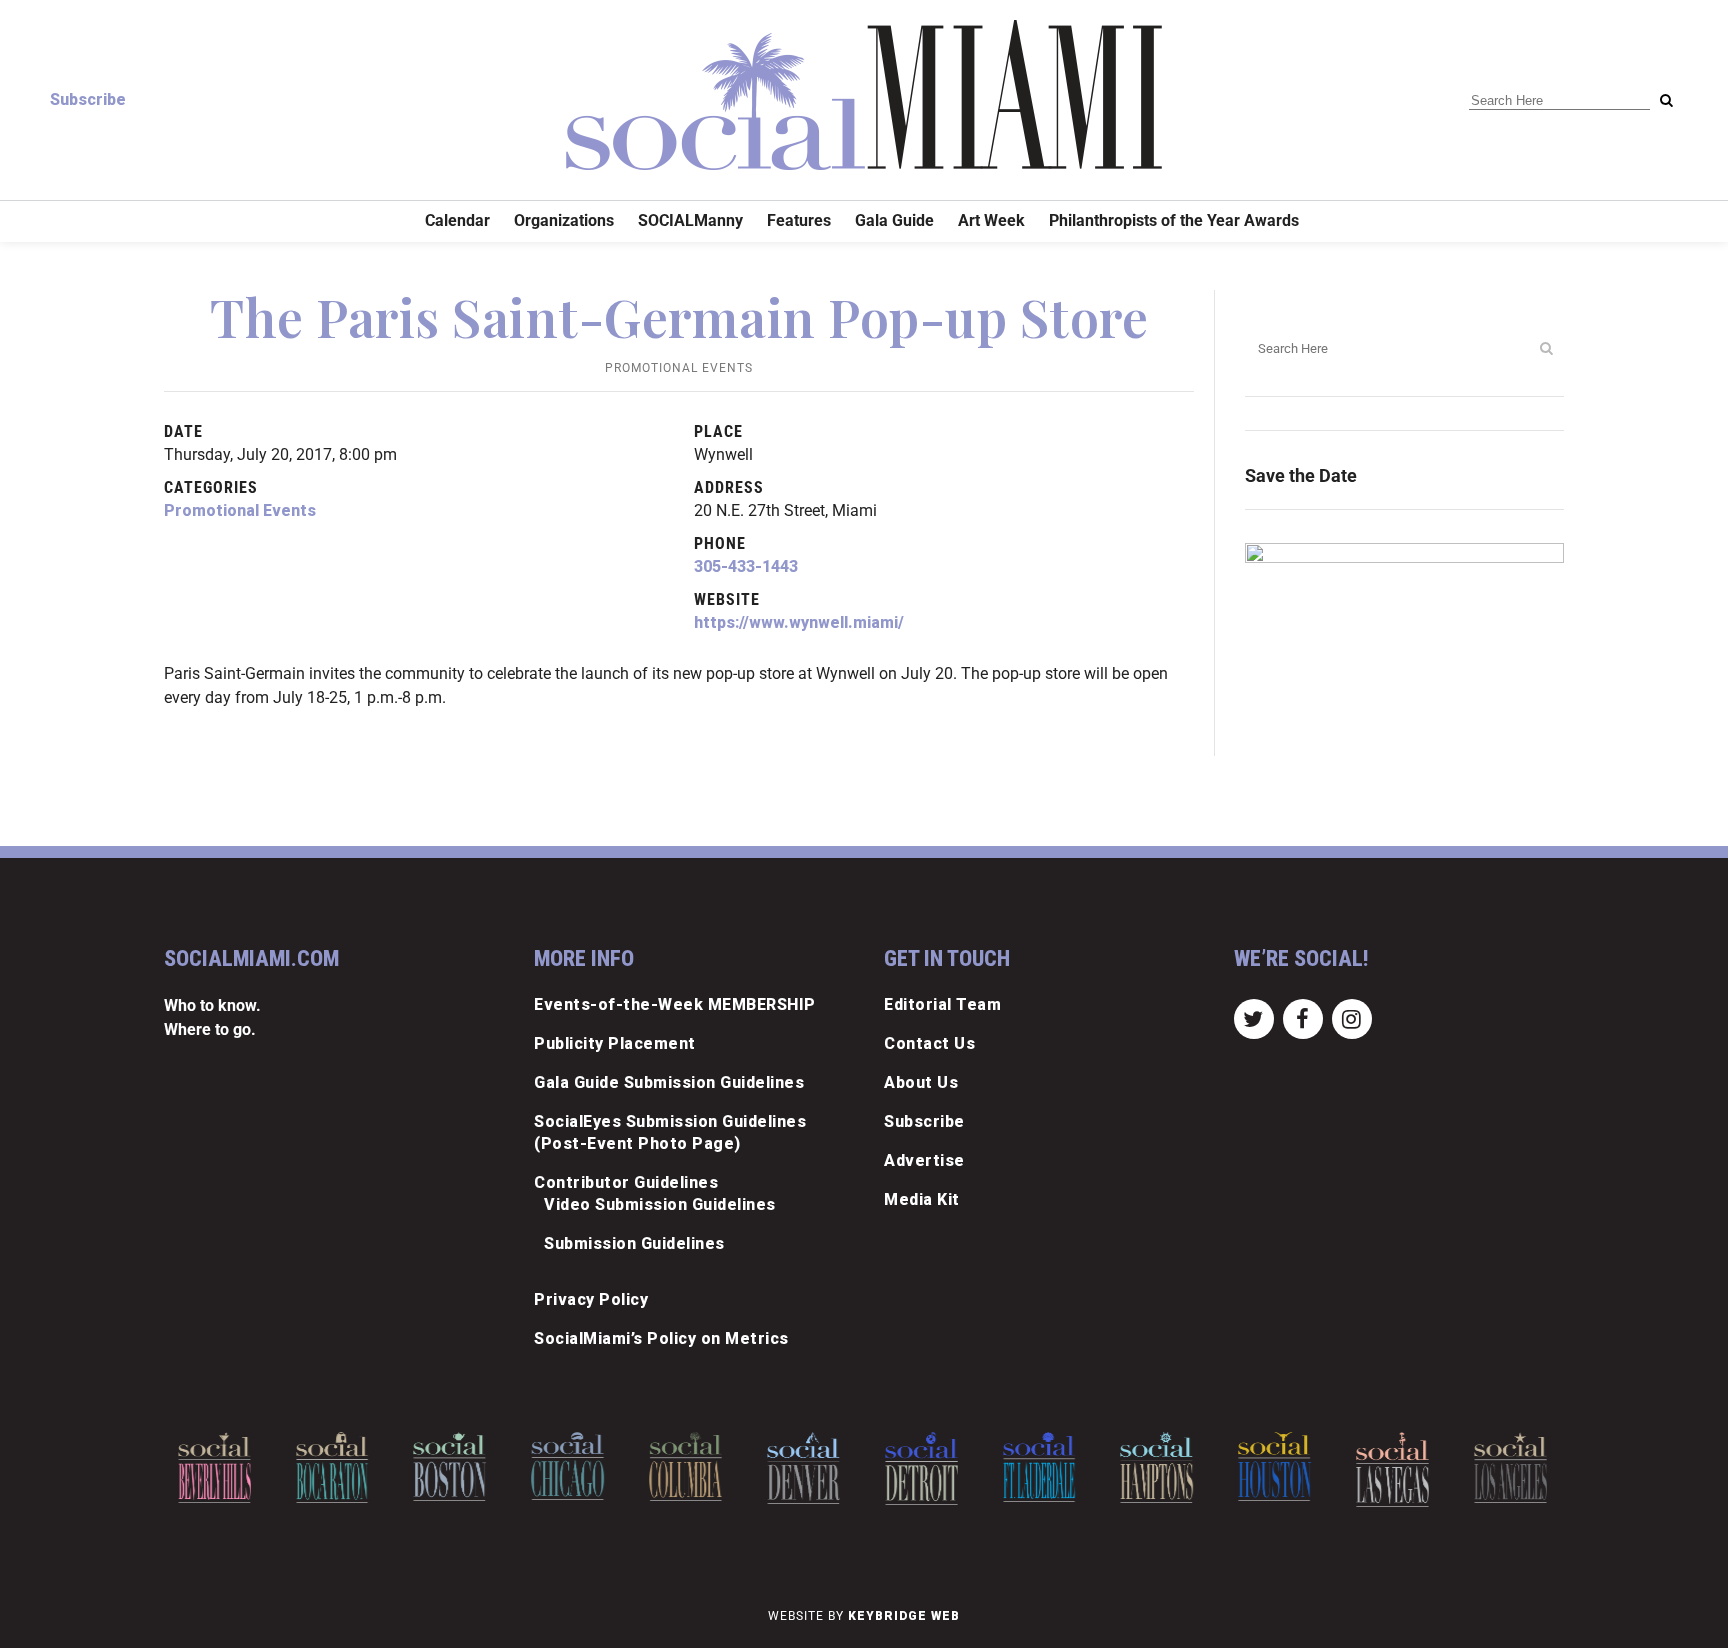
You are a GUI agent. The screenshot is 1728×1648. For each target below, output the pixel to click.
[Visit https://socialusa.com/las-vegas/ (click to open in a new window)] (1392, 1469)
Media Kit (922, 1199)
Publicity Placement (615, 1043)
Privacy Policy (591, 1299)
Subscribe (88, 99)
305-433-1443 (746, 566)
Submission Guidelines (634, 1243)
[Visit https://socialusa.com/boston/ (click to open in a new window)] (450, 1466)
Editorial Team (942, 1004)
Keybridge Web (904, 1616)
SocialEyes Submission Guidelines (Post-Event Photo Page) (670, 1132)
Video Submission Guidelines (660, 1204)
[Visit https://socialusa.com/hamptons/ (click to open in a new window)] (1157, 1467)
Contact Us (929, 1043)
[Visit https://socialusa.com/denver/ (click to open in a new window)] (803, 1468)
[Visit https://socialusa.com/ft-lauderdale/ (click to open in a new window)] (1039, 1467)
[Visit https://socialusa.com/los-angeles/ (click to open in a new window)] (1510, 1467)
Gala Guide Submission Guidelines (669, 1082)
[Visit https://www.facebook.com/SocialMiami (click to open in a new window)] (1302, 1017)
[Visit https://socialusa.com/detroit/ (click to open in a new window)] (921, 1468)
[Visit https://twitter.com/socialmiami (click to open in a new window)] (1253, 1017)
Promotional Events (679, 368)
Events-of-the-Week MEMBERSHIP (675, 1004)
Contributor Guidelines (626, 1182)
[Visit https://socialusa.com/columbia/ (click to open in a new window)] (685, 1466)
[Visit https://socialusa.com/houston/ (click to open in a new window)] (1274, 1466)
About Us (921, 1082)
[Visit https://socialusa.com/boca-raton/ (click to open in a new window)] (332, 1467)
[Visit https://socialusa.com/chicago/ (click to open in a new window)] (567, 1466)
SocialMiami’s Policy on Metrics (661, 1338)
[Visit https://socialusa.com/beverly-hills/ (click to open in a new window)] (214, 1467)
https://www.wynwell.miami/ (799, 622)
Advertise (924, 1160)
